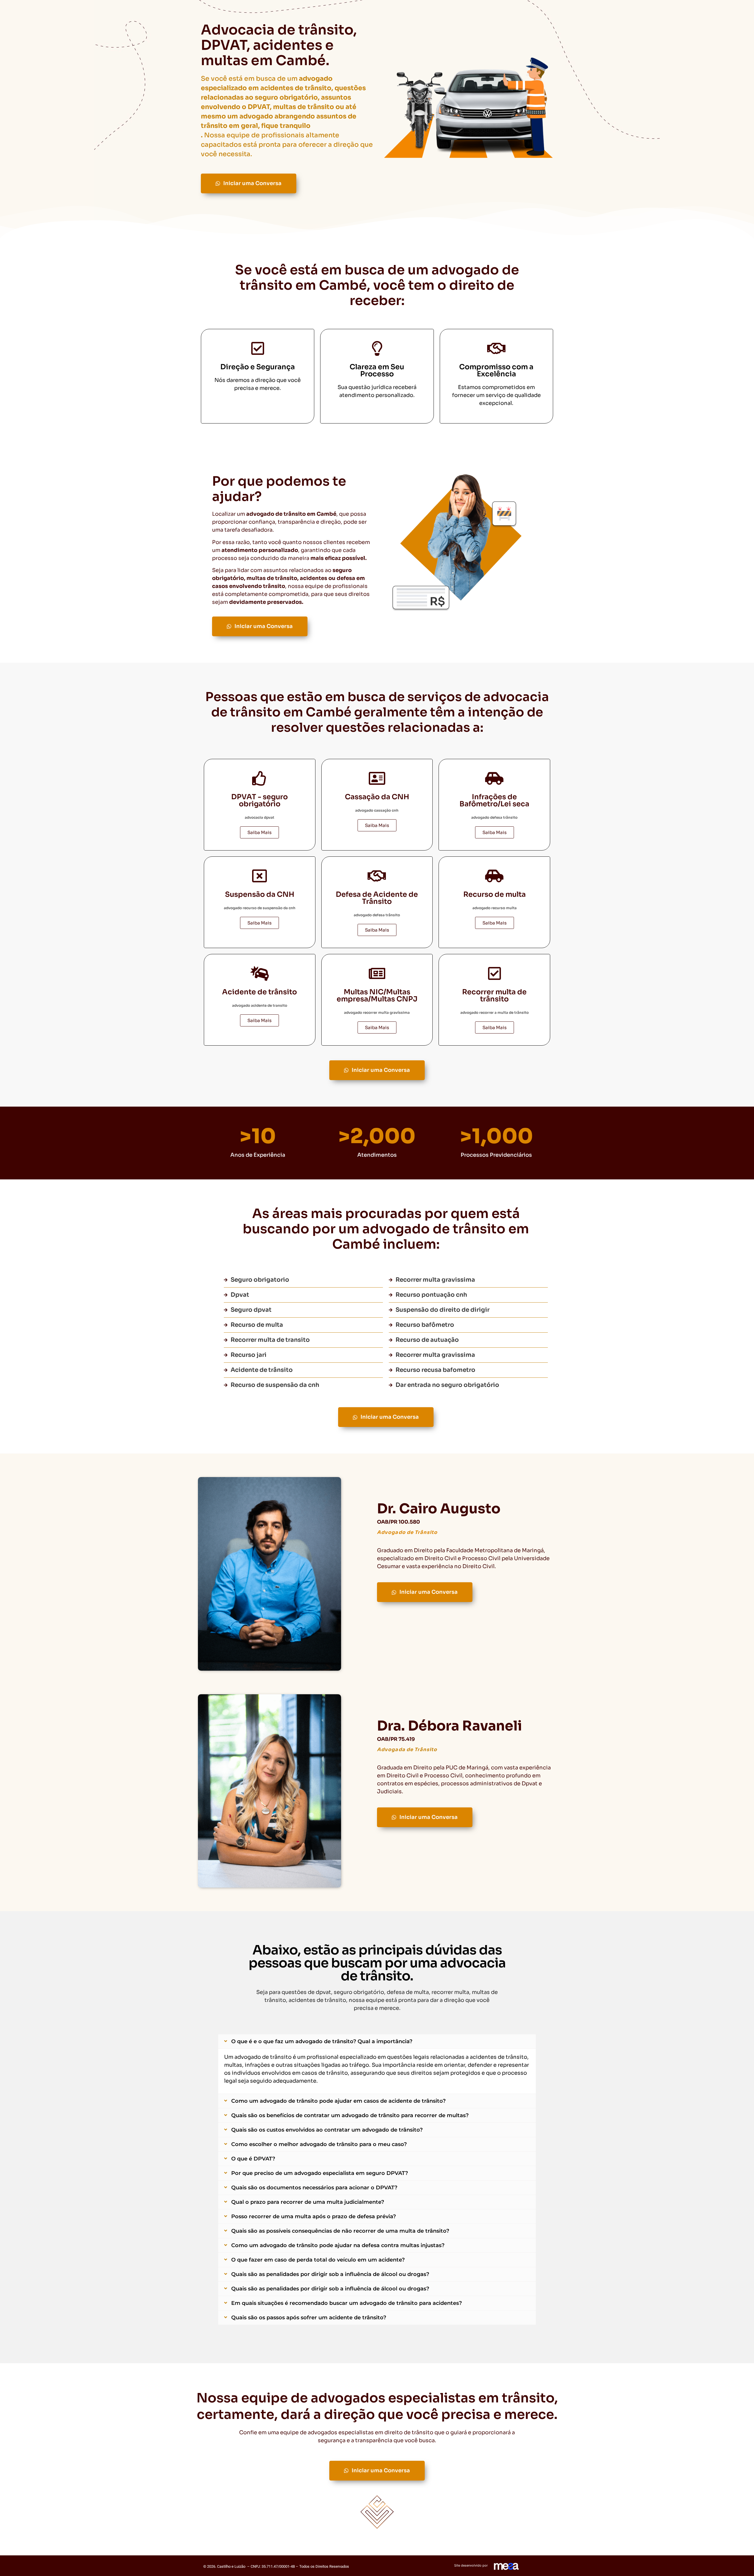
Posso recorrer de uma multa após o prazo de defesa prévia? (314, 2216)
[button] (377, 2041)
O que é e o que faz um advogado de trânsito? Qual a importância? (322, 2041)
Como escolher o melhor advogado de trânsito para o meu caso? (319, 2144)
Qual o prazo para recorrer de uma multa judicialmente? (308, 2202)
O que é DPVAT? (253, 2159)
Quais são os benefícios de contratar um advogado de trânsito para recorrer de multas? (350, 2115)
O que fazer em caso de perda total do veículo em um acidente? (318, 2260)
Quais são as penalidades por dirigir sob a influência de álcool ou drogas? (330, 2274)
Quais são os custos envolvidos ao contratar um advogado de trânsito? (327, 2130)
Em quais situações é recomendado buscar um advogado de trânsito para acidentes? (347, 2303)
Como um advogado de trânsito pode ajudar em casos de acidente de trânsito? (338, 2101)
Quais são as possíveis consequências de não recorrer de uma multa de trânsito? (340, 2231)
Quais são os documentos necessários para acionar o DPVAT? (314, 2188)
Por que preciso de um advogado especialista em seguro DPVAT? (320, 2173)
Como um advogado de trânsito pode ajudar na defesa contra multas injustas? (338, 2245)
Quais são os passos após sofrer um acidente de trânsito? (309, 2318)
